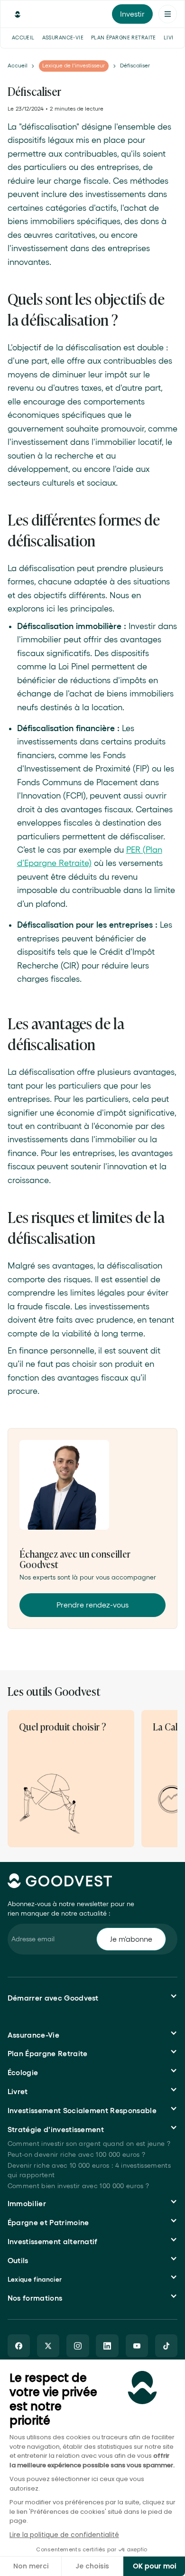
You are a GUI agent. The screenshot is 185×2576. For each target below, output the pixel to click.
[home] (15, 14)
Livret (173, 38)
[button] (168, 14)
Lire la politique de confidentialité (64, 2535)
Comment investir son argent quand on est (89, 2144)
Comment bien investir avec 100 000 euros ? (78, 2186)
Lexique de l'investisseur (74, 65)
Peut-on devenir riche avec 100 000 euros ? (76, 2154)
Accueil (23, 38)
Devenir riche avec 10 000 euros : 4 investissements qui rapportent (89, 2170)
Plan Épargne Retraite (124, 38)
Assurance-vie (63, 38)
